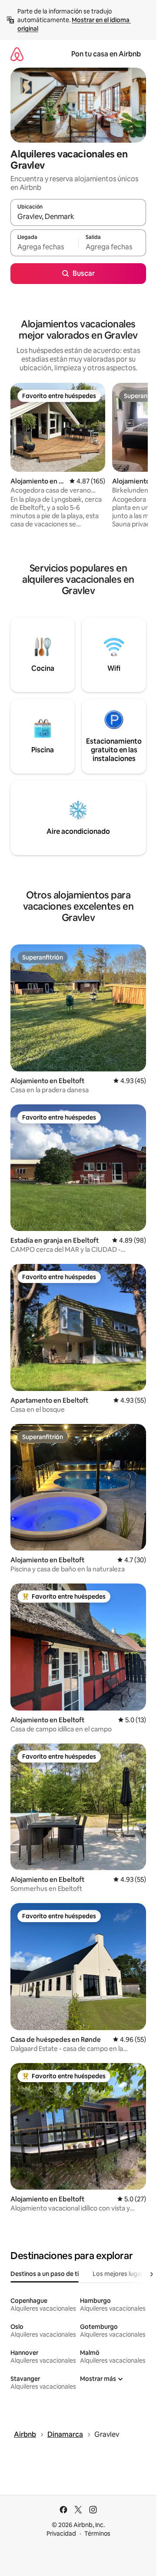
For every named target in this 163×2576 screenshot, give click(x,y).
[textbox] (44, 247)
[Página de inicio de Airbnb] (17, 54)
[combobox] (78, 216)
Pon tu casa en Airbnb (106, 54)
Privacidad (61, 2534)
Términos (97, 2534)
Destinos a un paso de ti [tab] (45, 2274)
